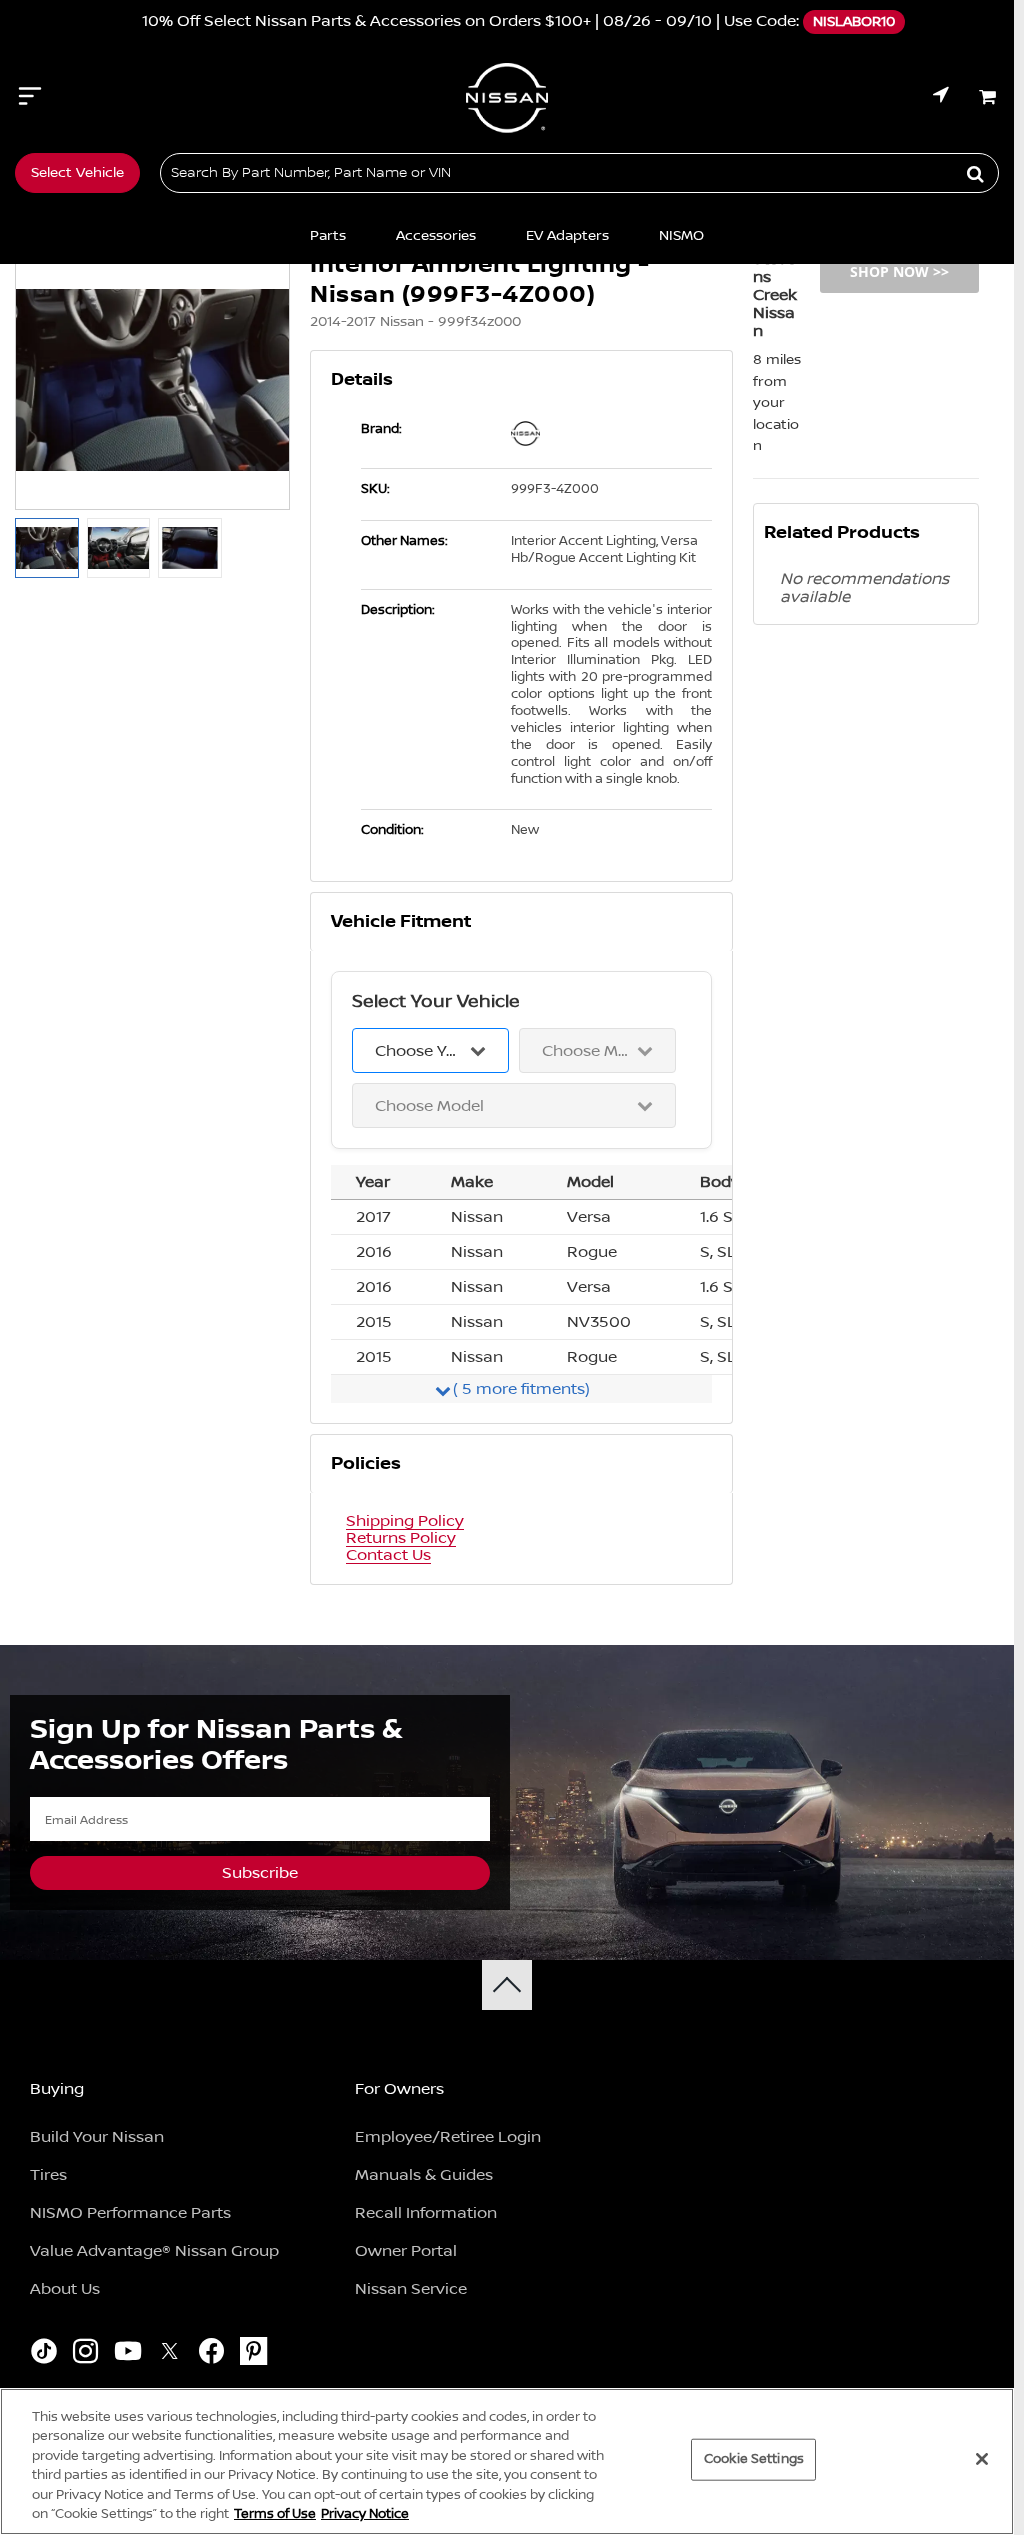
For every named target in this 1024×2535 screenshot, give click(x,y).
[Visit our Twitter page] (169, 2354)
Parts (328, 236)
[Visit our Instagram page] (85, 2354)
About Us (65, 2289)
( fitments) (521, 1389)
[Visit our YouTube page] (127, 2354)
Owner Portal (406, 2251)
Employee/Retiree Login (448, 2137)
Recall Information (426, 2213)
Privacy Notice (365, 2514)
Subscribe (260, 1873)
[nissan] (533, 433)
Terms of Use (275, 2514)
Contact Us (388, 1555)
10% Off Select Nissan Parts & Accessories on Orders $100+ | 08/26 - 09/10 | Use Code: (500, 21)
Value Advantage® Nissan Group (154, 2251)
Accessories (436, 236)
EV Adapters (567, 236)
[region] (507, 2461)
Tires (48, 2175)
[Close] (982, 2459)
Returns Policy (401, 1538)
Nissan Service (411, 2289)
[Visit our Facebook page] (211, 2354)
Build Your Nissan (97, 2137)
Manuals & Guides (424, 2175)
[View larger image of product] (47, 548)
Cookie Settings (754, 2459)
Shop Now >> (899, 271)
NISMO (681, 236)
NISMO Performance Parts (130, 2213)
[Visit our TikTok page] (43, 2354)
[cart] (989, 97)
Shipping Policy (405, 1521)
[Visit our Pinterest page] (253, 2354)
